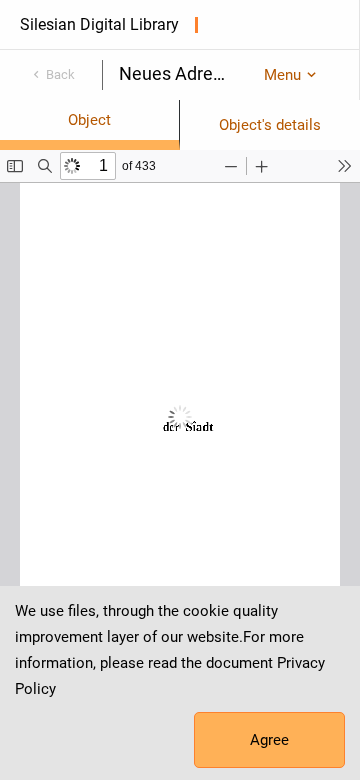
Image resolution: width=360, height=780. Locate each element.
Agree (269, 740)
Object (89, 120)
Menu (282, 75)
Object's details (270, 125)
